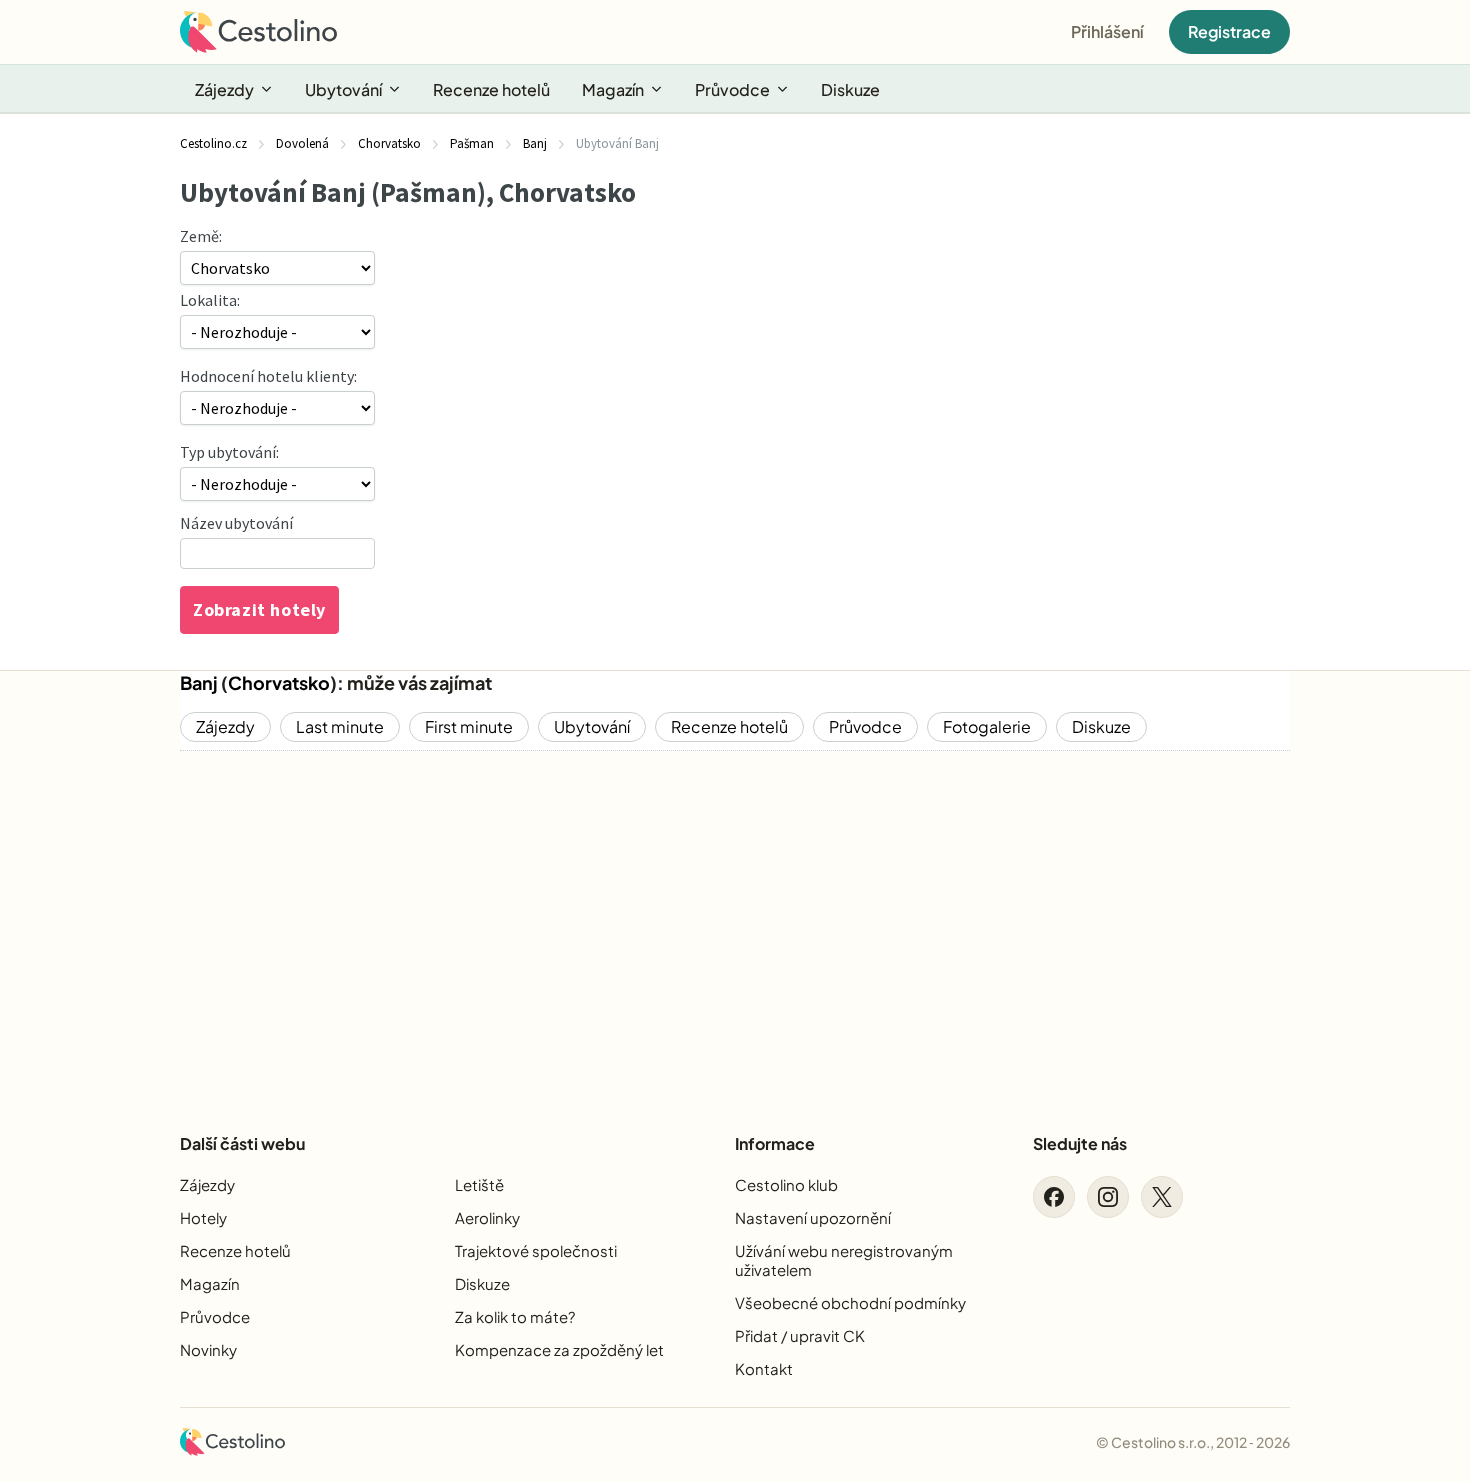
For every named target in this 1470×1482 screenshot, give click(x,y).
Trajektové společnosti (536, 1250)
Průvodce (732, 89)
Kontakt (764, 1368)
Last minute (340, 726)
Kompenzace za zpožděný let (559, 1349)
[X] (1162, 1197)
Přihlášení (1107, 31)
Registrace (1229, 31)
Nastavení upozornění (813, 1217)
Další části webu (242, 1143)
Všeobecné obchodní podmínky (850, 1302)
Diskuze (850, 89)
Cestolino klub (786, 1184)
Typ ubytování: (229, 452)
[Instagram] (1108, 1197)
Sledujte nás (1080, 1143)
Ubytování (343, 89)
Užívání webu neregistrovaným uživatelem (844, 1260)
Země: (201, 236)
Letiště (479, 1184)
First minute (469, 726)
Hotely (203, 1217)
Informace (775, 1143)
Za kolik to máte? (515, 1316)
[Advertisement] (735, 925)
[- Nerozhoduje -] (277, 484)
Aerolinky (487, 1217)
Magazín (613, 89)
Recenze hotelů (491, 89)
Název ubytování (236, 523)
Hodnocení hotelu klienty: (268, 376)
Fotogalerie (987, 726)
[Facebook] (1054, 1197)
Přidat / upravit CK (800, 1335)
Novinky (208, 1349)
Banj (199, 682)
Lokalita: (210, 300)
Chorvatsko (279, 682)
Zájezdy (224, 89)
